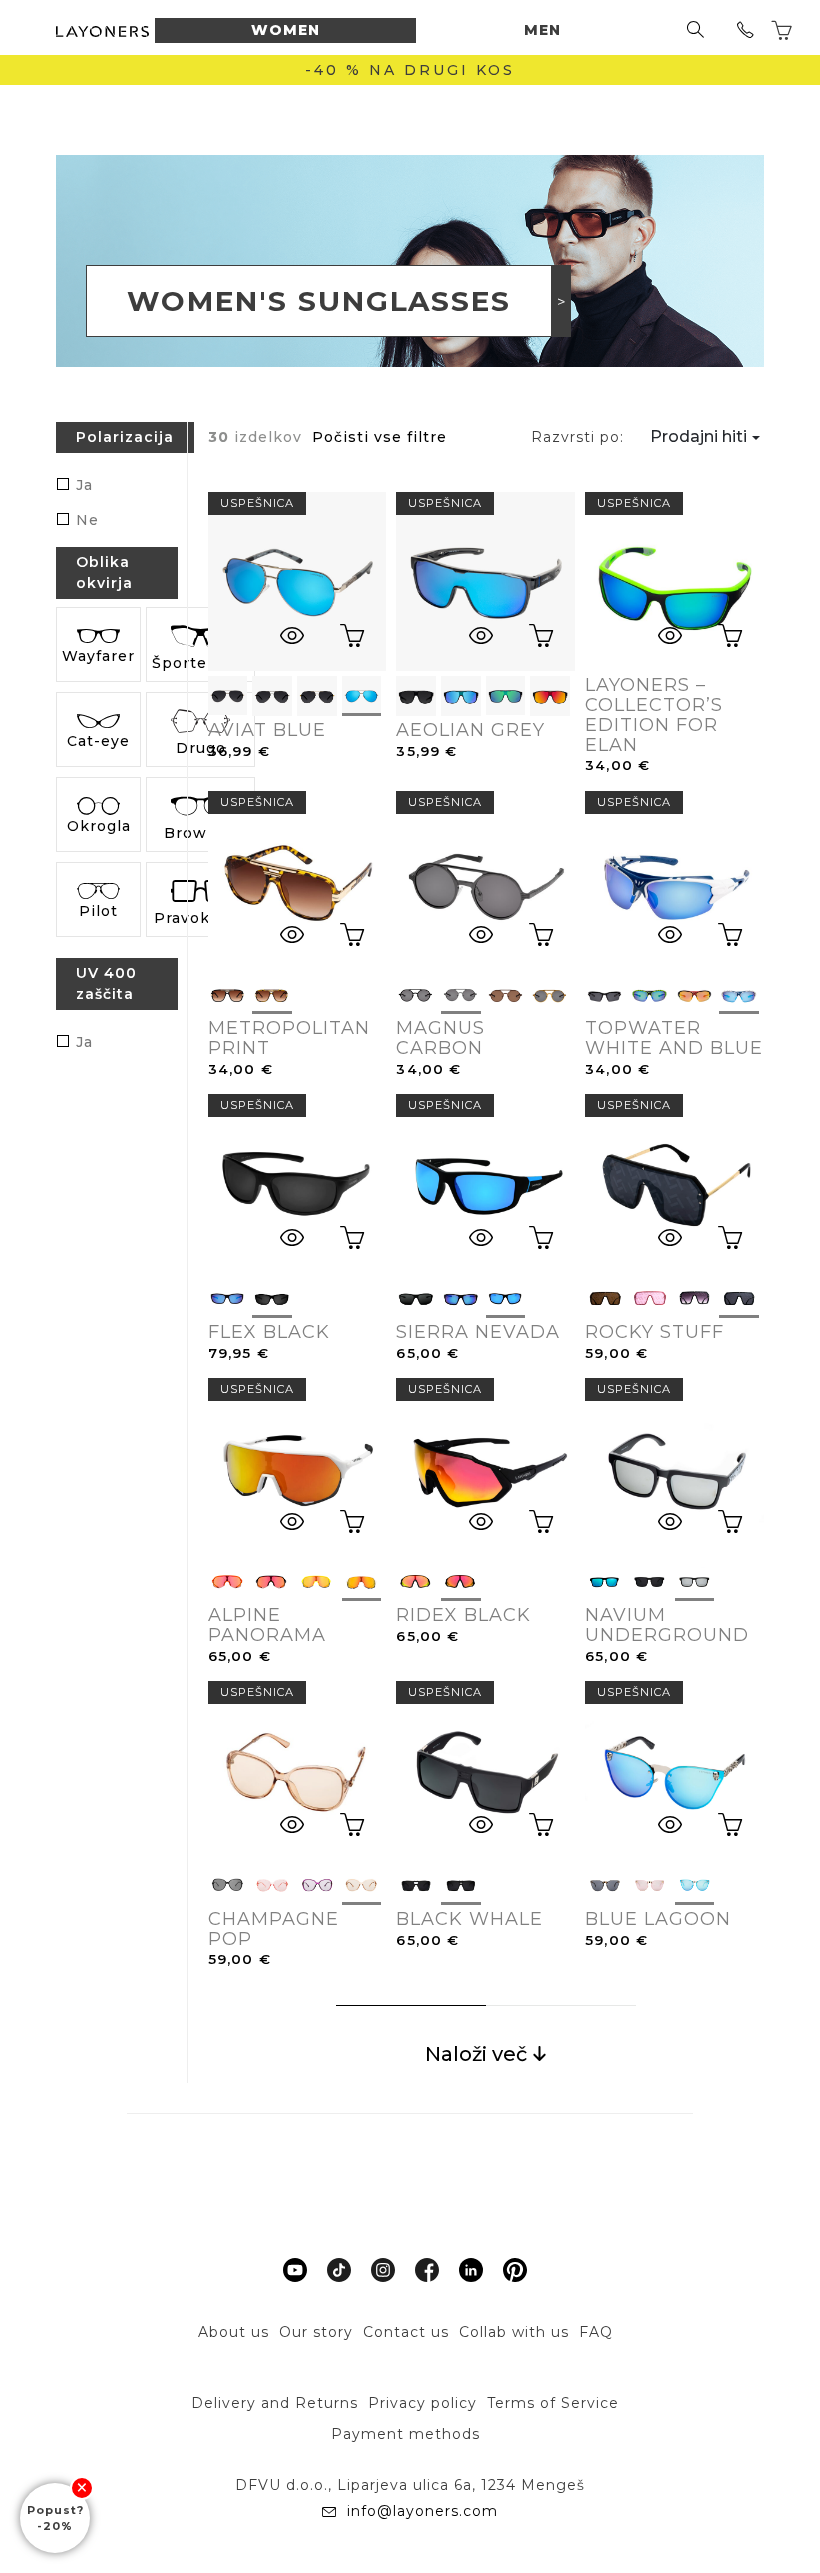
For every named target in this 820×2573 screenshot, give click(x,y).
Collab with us (514, 2332)
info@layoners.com (420, 2511)
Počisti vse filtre (379, 437)
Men (542, 30)
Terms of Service (553, 2403)
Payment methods (405, 2434)
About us (233, 2332)
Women (285, 30)
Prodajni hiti (698, 436)
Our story (316, 2332)
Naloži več (478, 2054)
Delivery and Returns (274, 2403)
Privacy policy (422, 2403)
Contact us (406, 2332)
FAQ (596, 2332)
